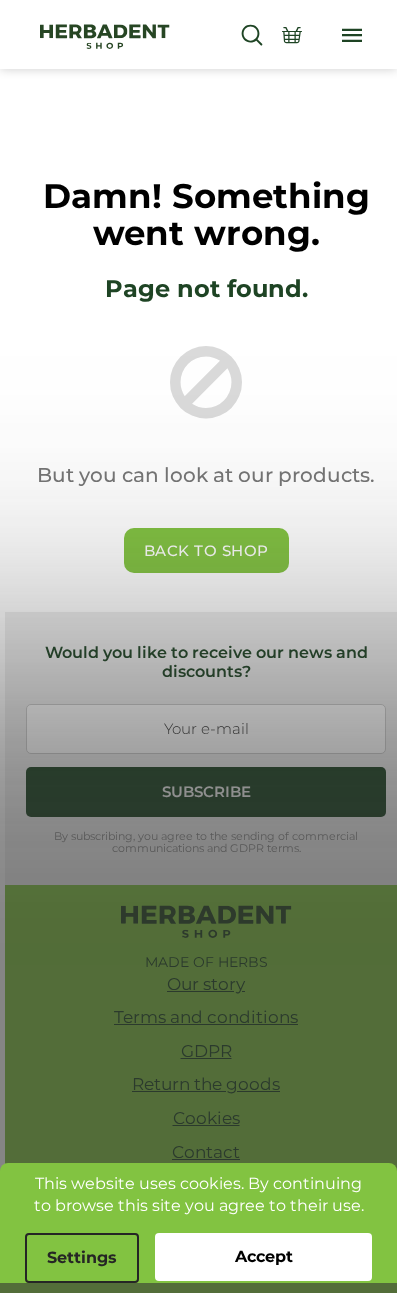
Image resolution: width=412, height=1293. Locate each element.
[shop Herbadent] (206, 922)
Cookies (206, 1118)
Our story (206, 984)
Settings (82, 1257)
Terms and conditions (206, 1017)
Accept (264, 1256)
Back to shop (206, 550)
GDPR (206, 1051)
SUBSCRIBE (206, 791)
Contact (206, 1152)
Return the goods (206, 1084)
